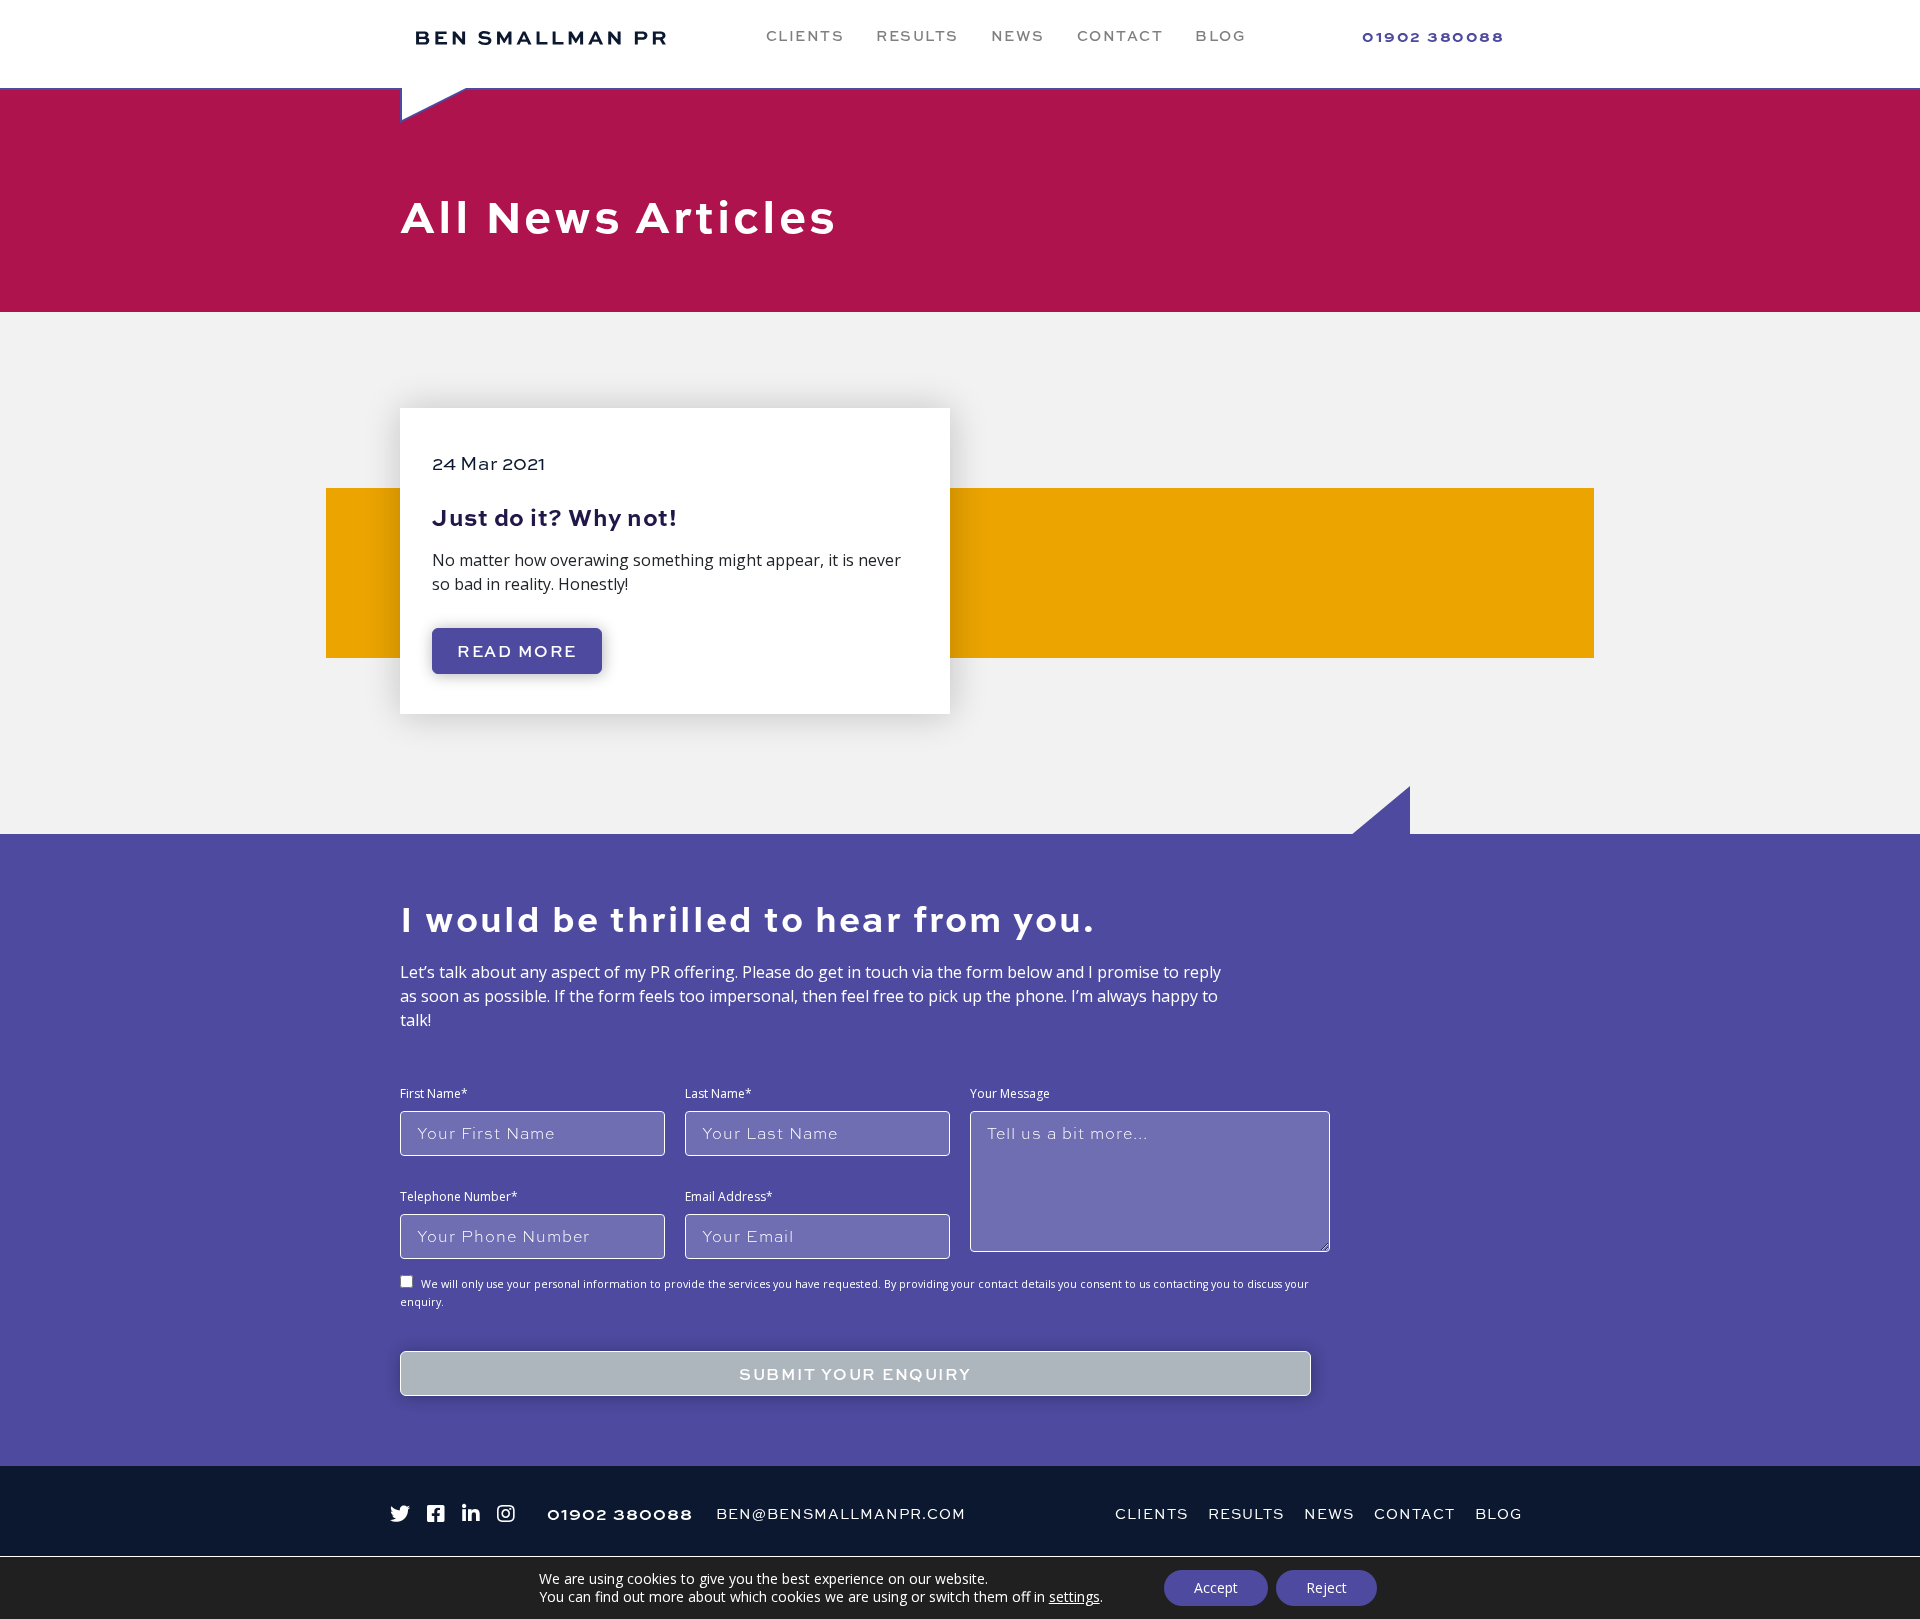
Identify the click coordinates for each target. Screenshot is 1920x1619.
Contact (1120, 35)
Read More (517, 650)
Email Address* (729, 1196)
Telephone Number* (459, 1196)
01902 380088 (1433, 35)
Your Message (1010, 1093)
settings (1074, 1597)
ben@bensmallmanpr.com (841, 1513)
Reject (1326, 1587)
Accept (1216, 1587)
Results (917, 35)
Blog (1220, 35)
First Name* (434, 1093)
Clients (805, 35)
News (1018, 35)
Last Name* (718, 1093)
